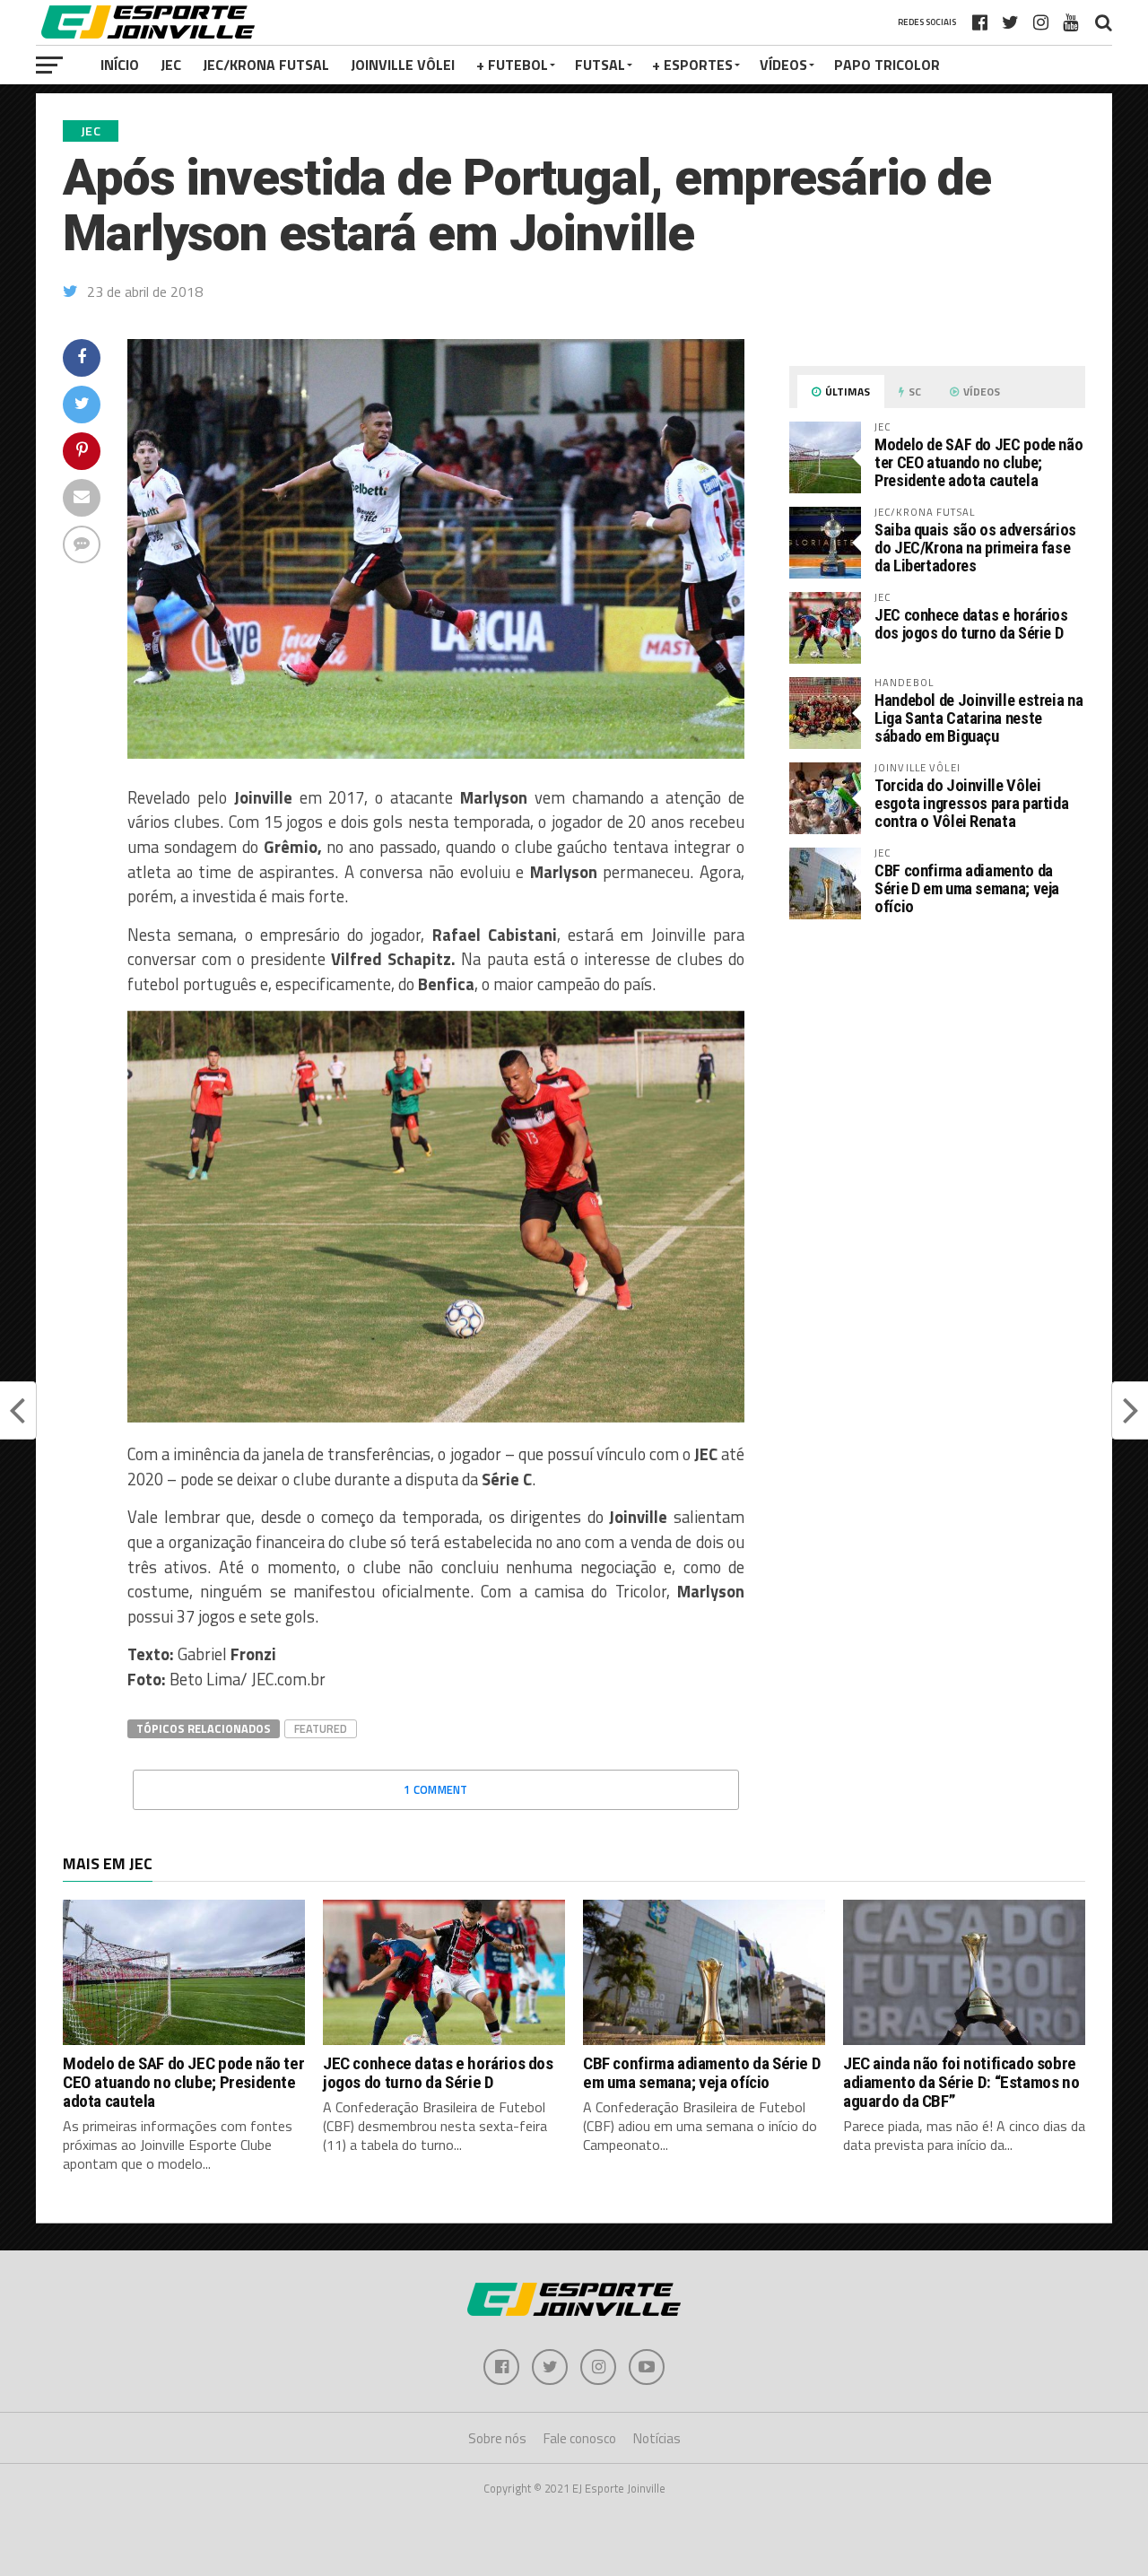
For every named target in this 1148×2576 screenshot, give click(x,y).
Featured (321, 1728)
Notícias (657, 2438)
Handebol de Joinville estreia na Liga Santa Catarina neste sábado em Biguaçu (978, 718)
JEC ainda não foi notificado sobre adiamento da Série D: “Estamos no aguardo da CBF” (961, 2082)
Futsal (600, 65)
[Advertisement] (937, 1084)
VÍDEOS (783, 65)
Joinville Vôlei (403, 65)
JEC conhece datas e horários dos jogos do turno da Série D (971, 624)
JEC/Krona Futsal (266, 65)
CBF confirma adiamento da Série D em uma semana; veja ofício (967, 888)
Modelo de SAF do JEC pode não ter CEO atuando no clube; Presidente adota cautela (978, 462)
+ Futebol (512, 65)
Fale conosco (580, 2438)
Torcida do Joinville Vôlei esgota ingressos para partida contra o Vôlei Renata (971, 803)
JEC (171, 65)
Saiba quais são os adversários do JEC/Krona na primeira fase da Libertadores (975, 548)
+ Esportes (692, 65)
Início (120, 65)
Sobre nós (497, 2438)
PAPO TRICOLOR (887, 65)
